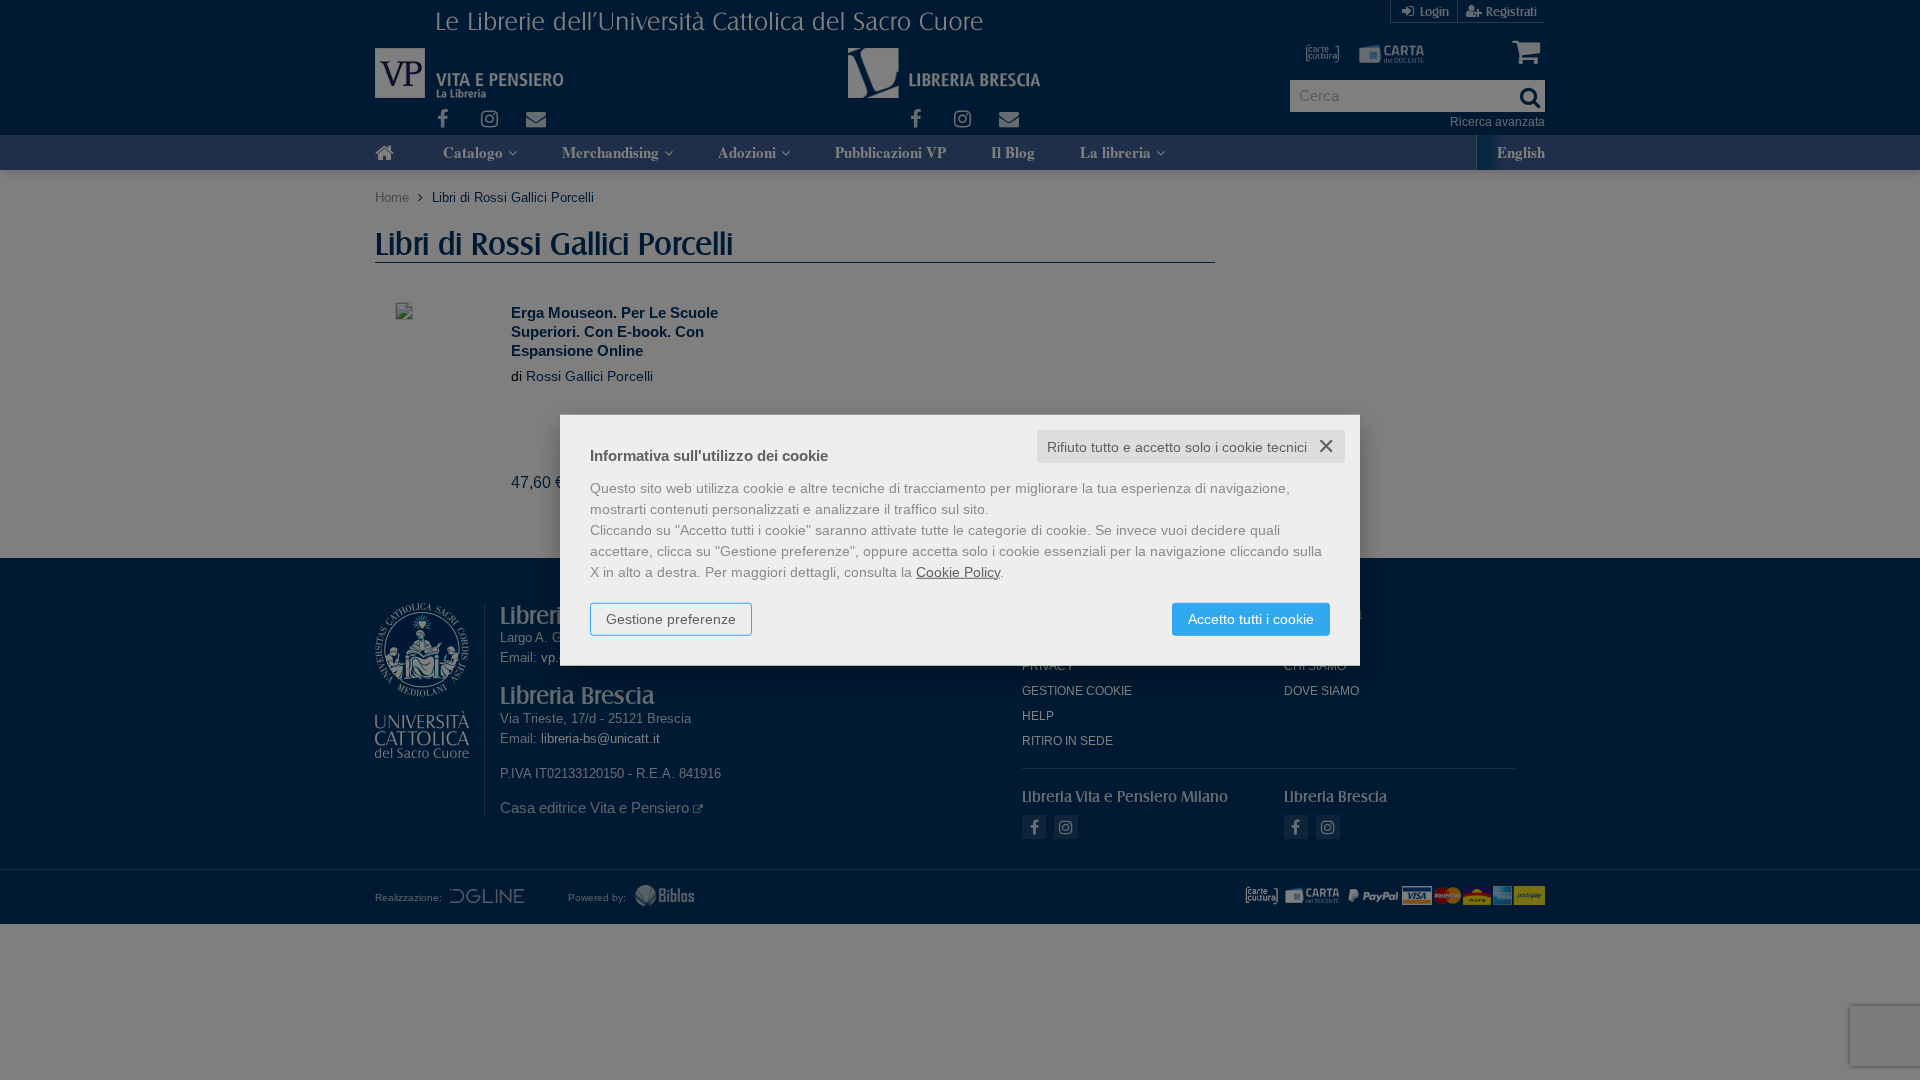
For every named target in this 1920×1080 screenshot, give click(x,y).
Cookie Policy (958, 571)
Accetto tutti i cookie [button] (1251, 618)
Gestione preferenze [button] (671, 618)
